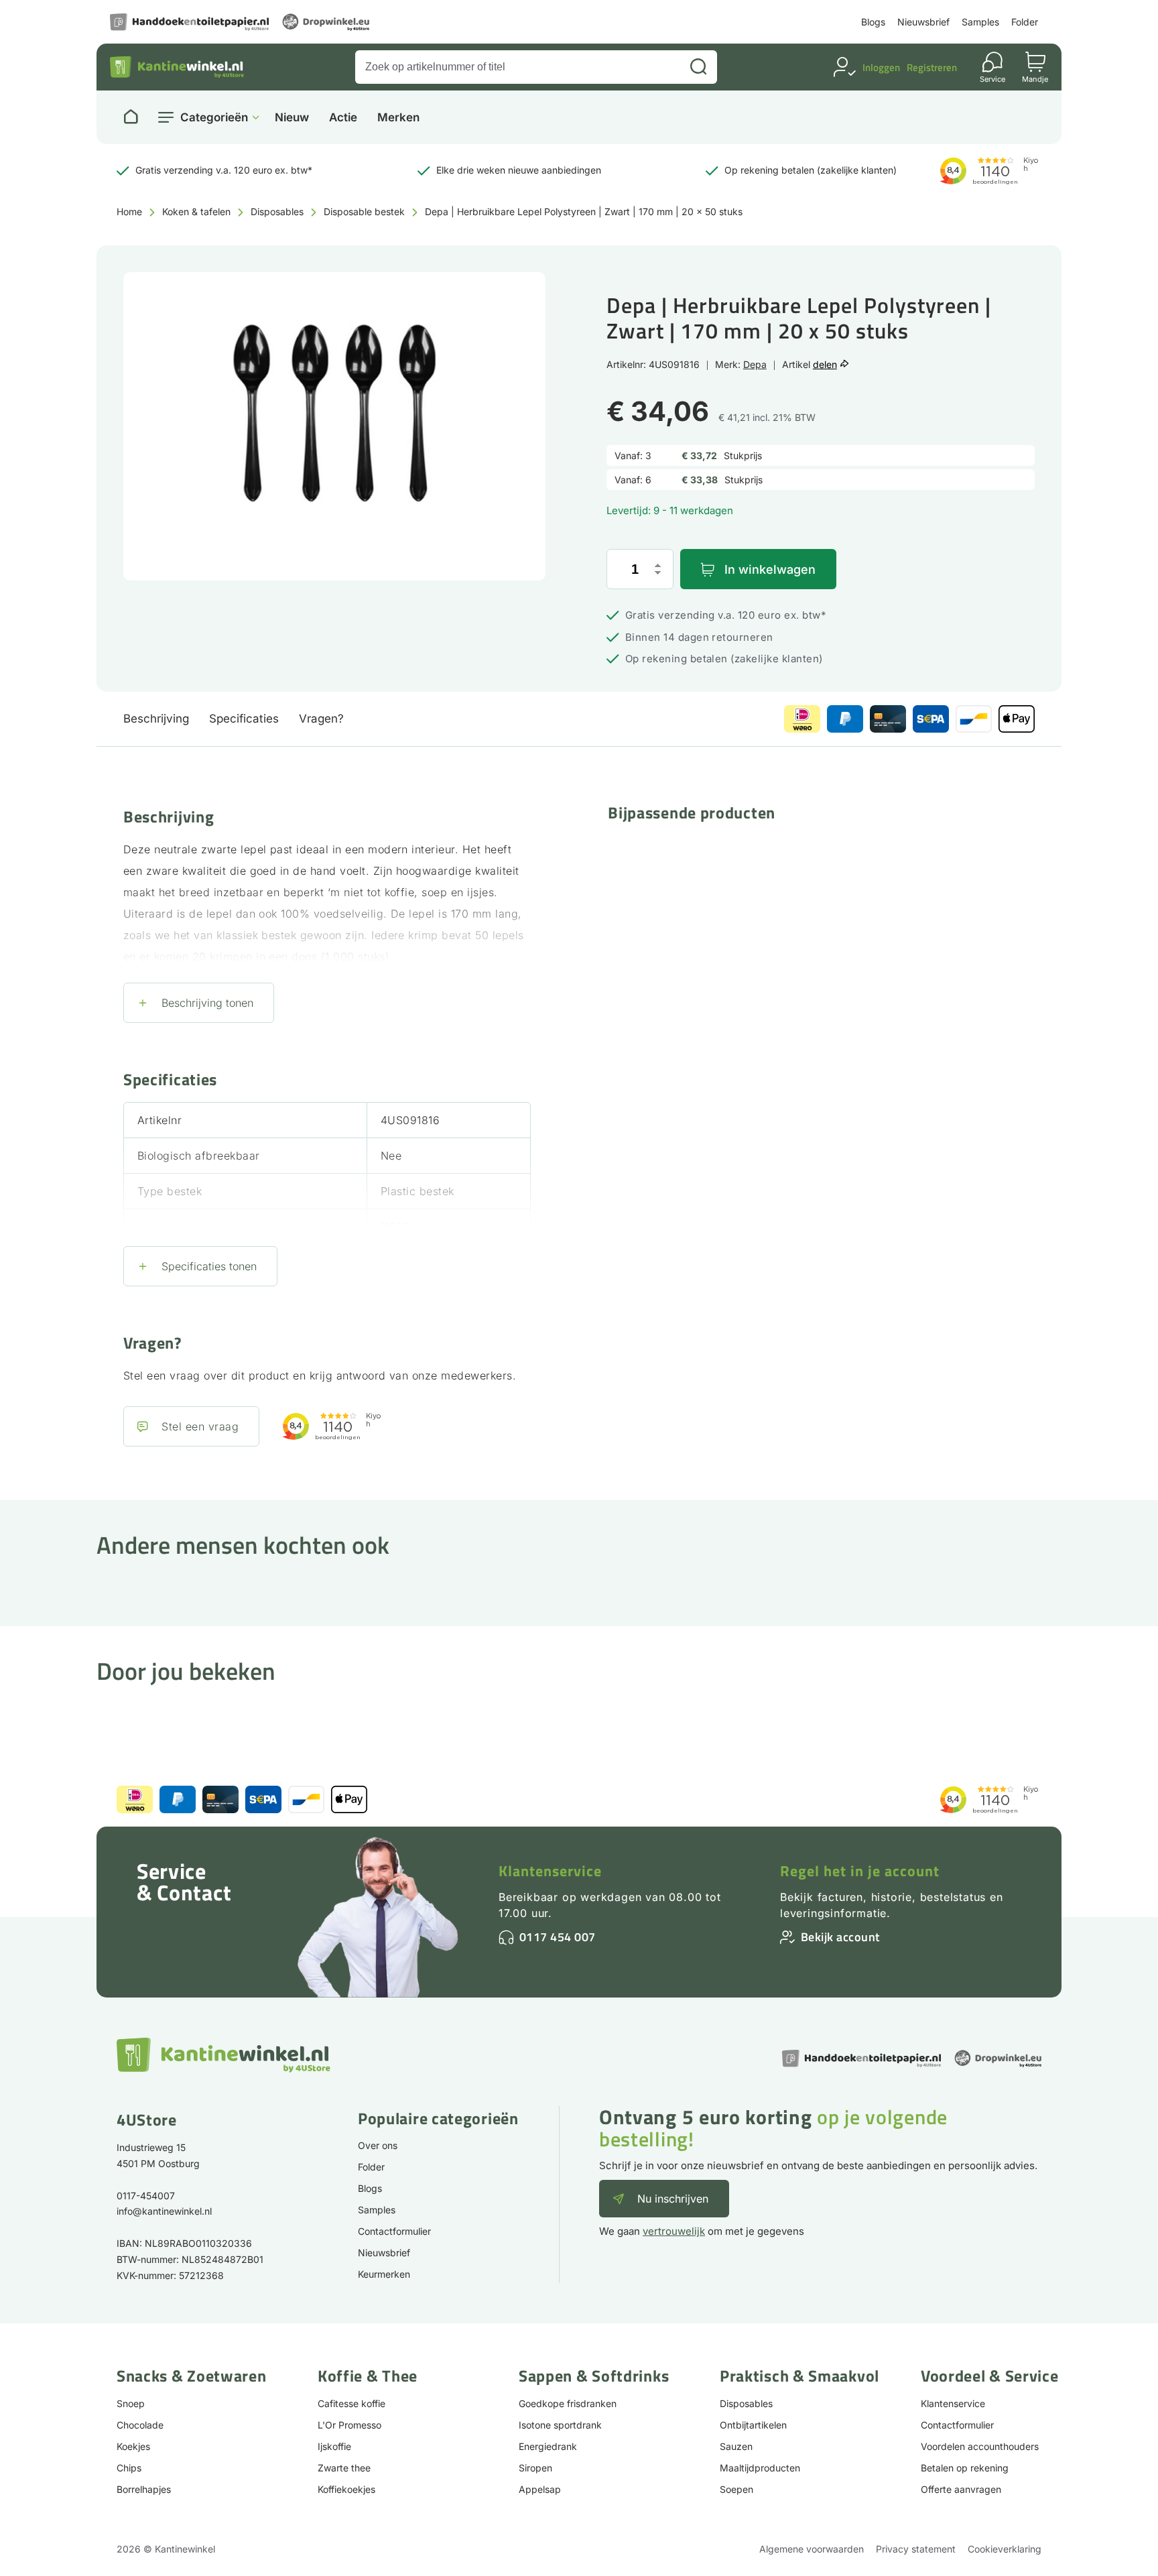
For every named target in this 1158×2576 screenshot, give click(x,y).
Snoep (131, 2403)
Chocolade (140, 2425)
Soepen (736, 2489)
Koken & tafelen (196, 211)
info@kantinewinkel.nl (164, 2211)
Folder (1025, 22)
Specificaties (244, 719)
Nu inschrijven (673, 2199)
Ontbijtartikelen (753, 2425)
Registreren (932, 67)
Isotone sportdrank (560, 2425)
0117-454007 (146, 2196)
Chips (129, 2468)
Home (129, 211)
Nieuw (292, 118)
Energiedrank (548, 2446)
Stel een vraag (200, 1426)
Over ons (378, 2145)
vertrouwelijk (674, 2231)
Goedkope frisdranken (568, 2403)
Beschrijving (156, 719)
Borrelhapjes (144, 2489)
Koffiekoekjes (346, 2489)
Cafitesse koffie (351, 2403)
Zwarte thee (344, 2468)
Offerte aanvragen (961, 2489)
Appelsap (540, 2489)
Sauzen (736, 2446)
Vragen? (321, 719)
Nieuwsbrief (923, 22)
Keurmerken (384, 2274)
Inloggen (881, 67)
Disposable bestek (364, 211)
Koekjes (133, 2446)
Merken (398, 118)
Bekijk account (840, 1937)
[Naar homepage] (131, 117)
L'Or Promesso (349, 2425)
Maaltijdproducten (760, 2468)
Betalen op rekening (965, 2468)
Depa (755, 364)
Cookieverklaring (1005, 2549)
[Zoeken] (698, 67)
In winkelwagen (770, 569)
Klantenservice (550, 1871)
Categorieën (214, 117)
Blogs (873, 22)
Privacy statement (916, 2549)
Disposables (277, 211)
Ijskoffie (334, 2446)
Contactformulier (394, 2231)
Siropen (535, 2468)
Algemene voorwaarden (812, 2549)
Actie (343, 118)
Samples (980, 22)
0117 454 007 (558, 1937)
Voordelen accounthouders (980, 2446)
